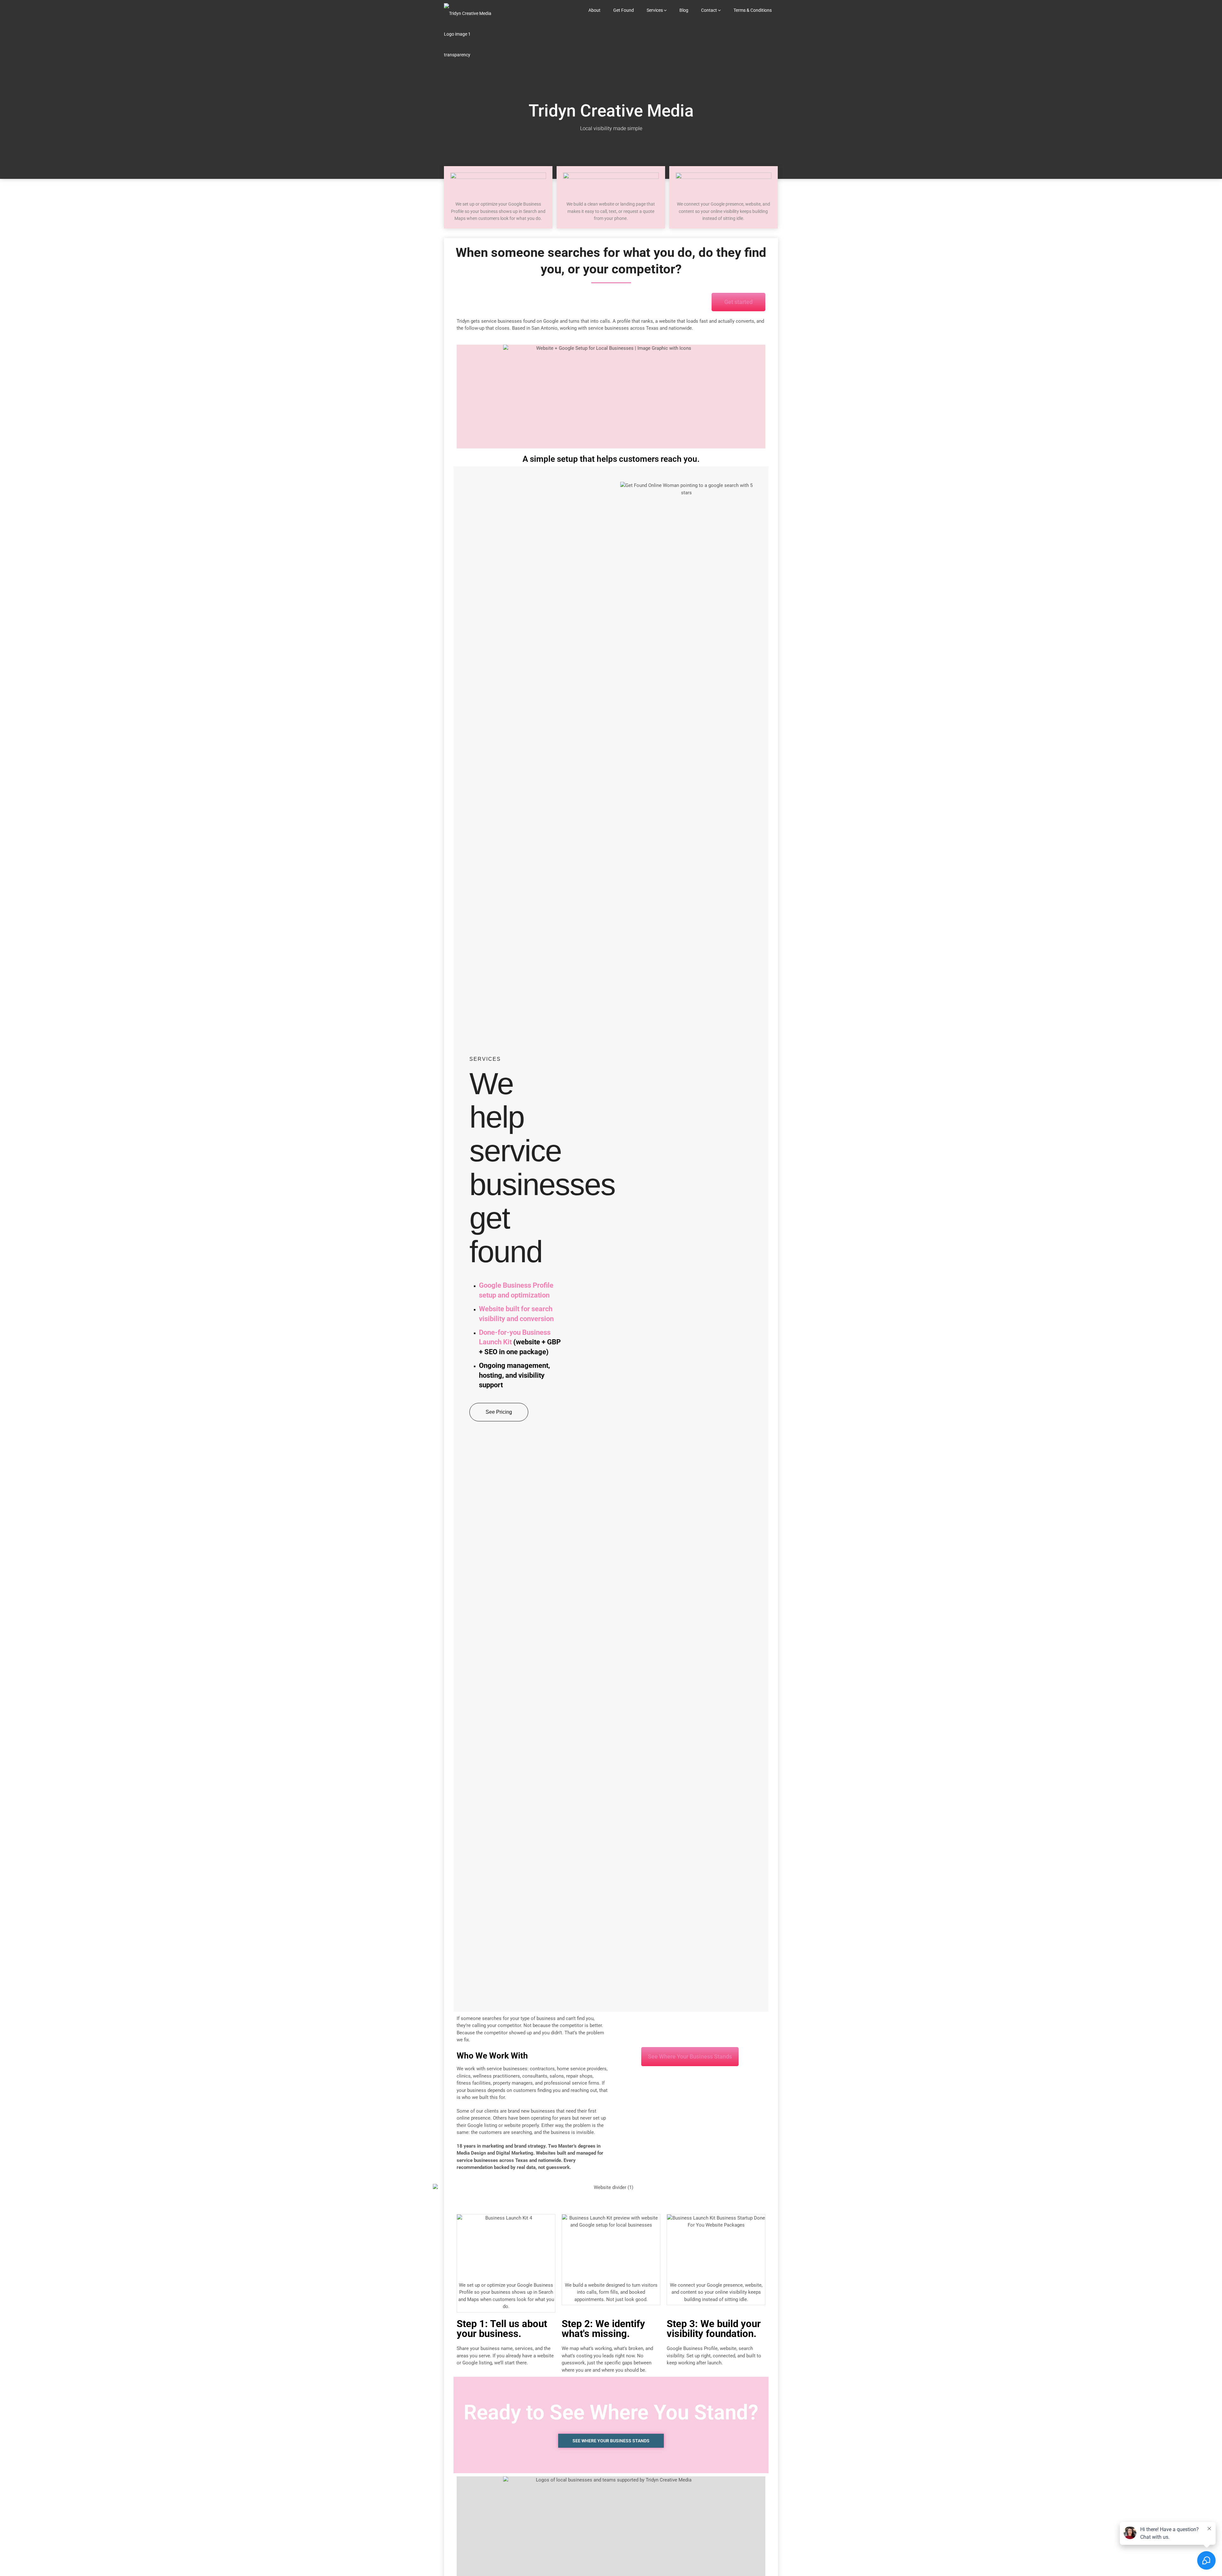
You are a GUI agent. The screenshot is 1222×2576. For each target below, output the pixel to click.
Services (655, 10)
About (594, 10)
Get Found (624, 10)
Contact (709, 10)
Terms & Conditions (753, 10)
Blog (684, 10)
